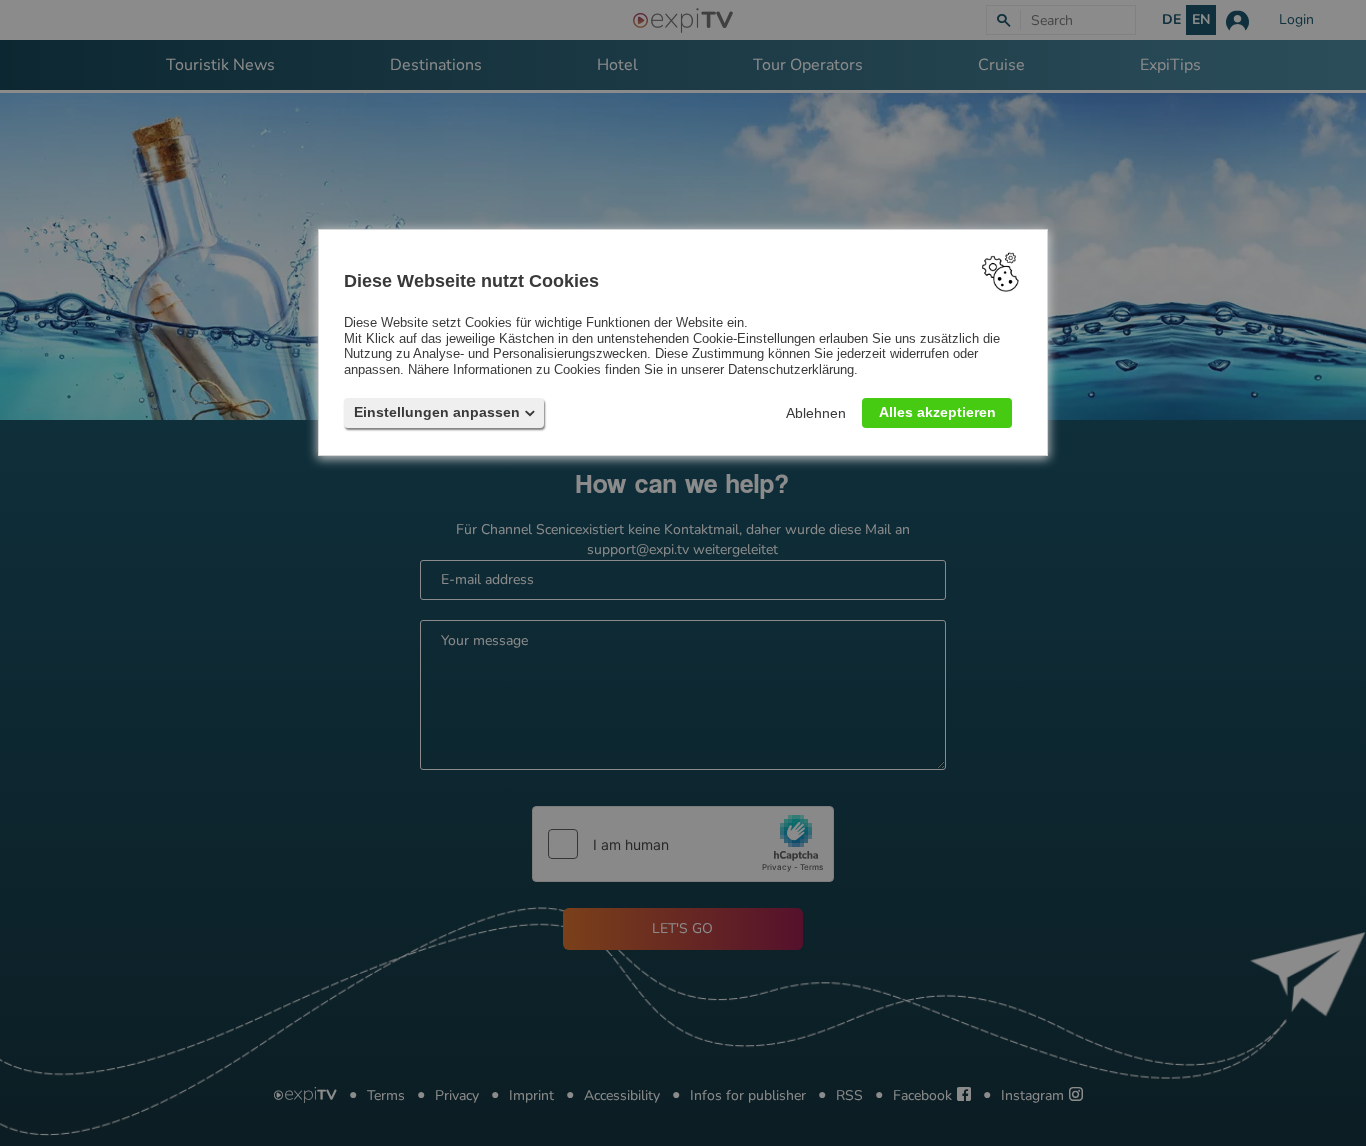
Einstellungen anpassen (437, 412)
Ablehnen (816, 413)
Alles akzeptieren (937, 412)
